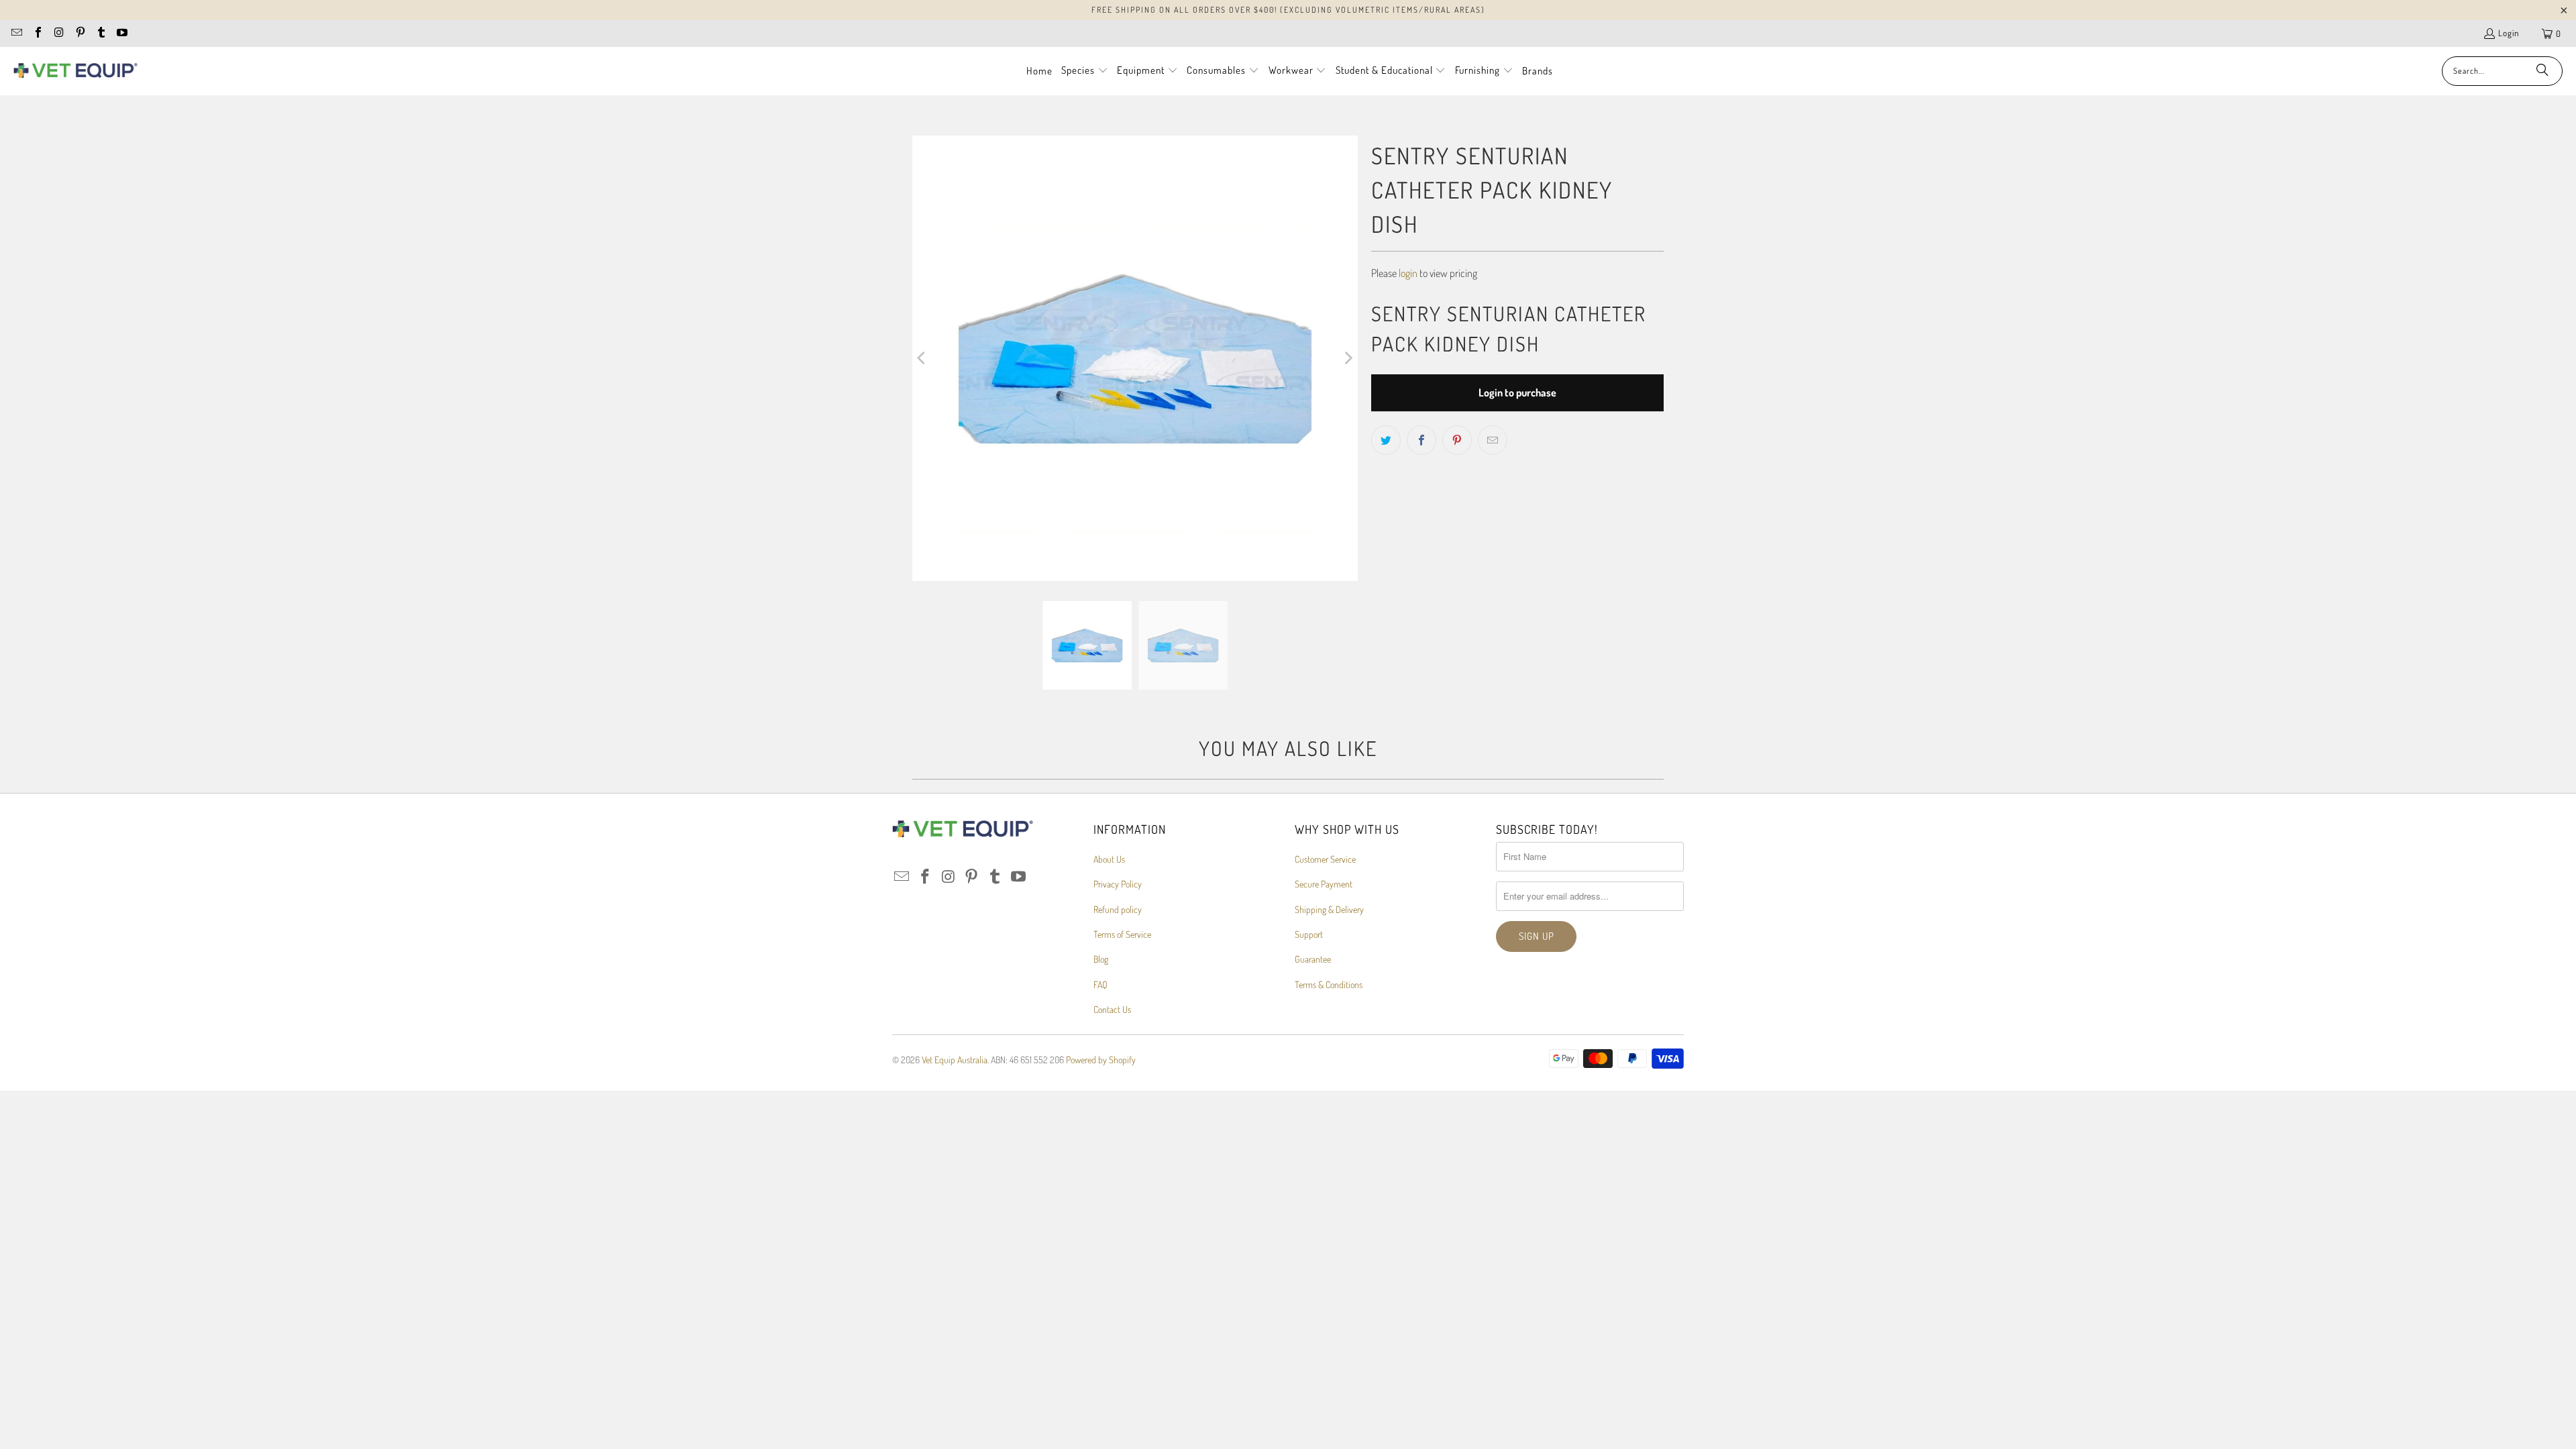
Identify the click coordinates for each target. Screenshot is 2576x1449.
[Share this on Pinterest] (1457, 440)
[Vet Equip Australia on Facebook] (37, 34)
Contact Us (1112, 1009)
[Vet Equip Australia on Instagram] (58, 34)
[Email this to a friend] (1493, 440)
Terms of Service (1122, 934)
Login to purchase (1517, 392)
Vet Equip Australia (955, 1060)
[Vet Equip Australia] (75, 71)
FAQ (1101, 984)
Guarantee (1313, 959)
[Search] (2542, 71)
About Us (1109, 859)
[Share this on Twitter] (1386, 440)
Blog (1101, 959)
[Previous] (922, 358)
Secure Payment (1324, 884)
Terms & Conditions (1329, 984)
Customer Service (1325, 859)
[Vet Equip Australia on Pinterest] (79, 34)
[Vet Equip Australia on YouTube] (121, 34)
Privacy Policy (1118, 884)
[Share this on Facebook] (1421, 440)
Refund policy (1118, 909)
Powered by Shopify (1101, 1060)
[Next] (1348, 358)
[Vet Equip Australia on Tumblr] (101, 34)
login (1408, 273)
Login (2509, 33)
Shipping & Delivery (1329, 909)
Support (1309, 934)
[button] (1085, 71)
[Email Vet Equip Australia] (16, 34)
